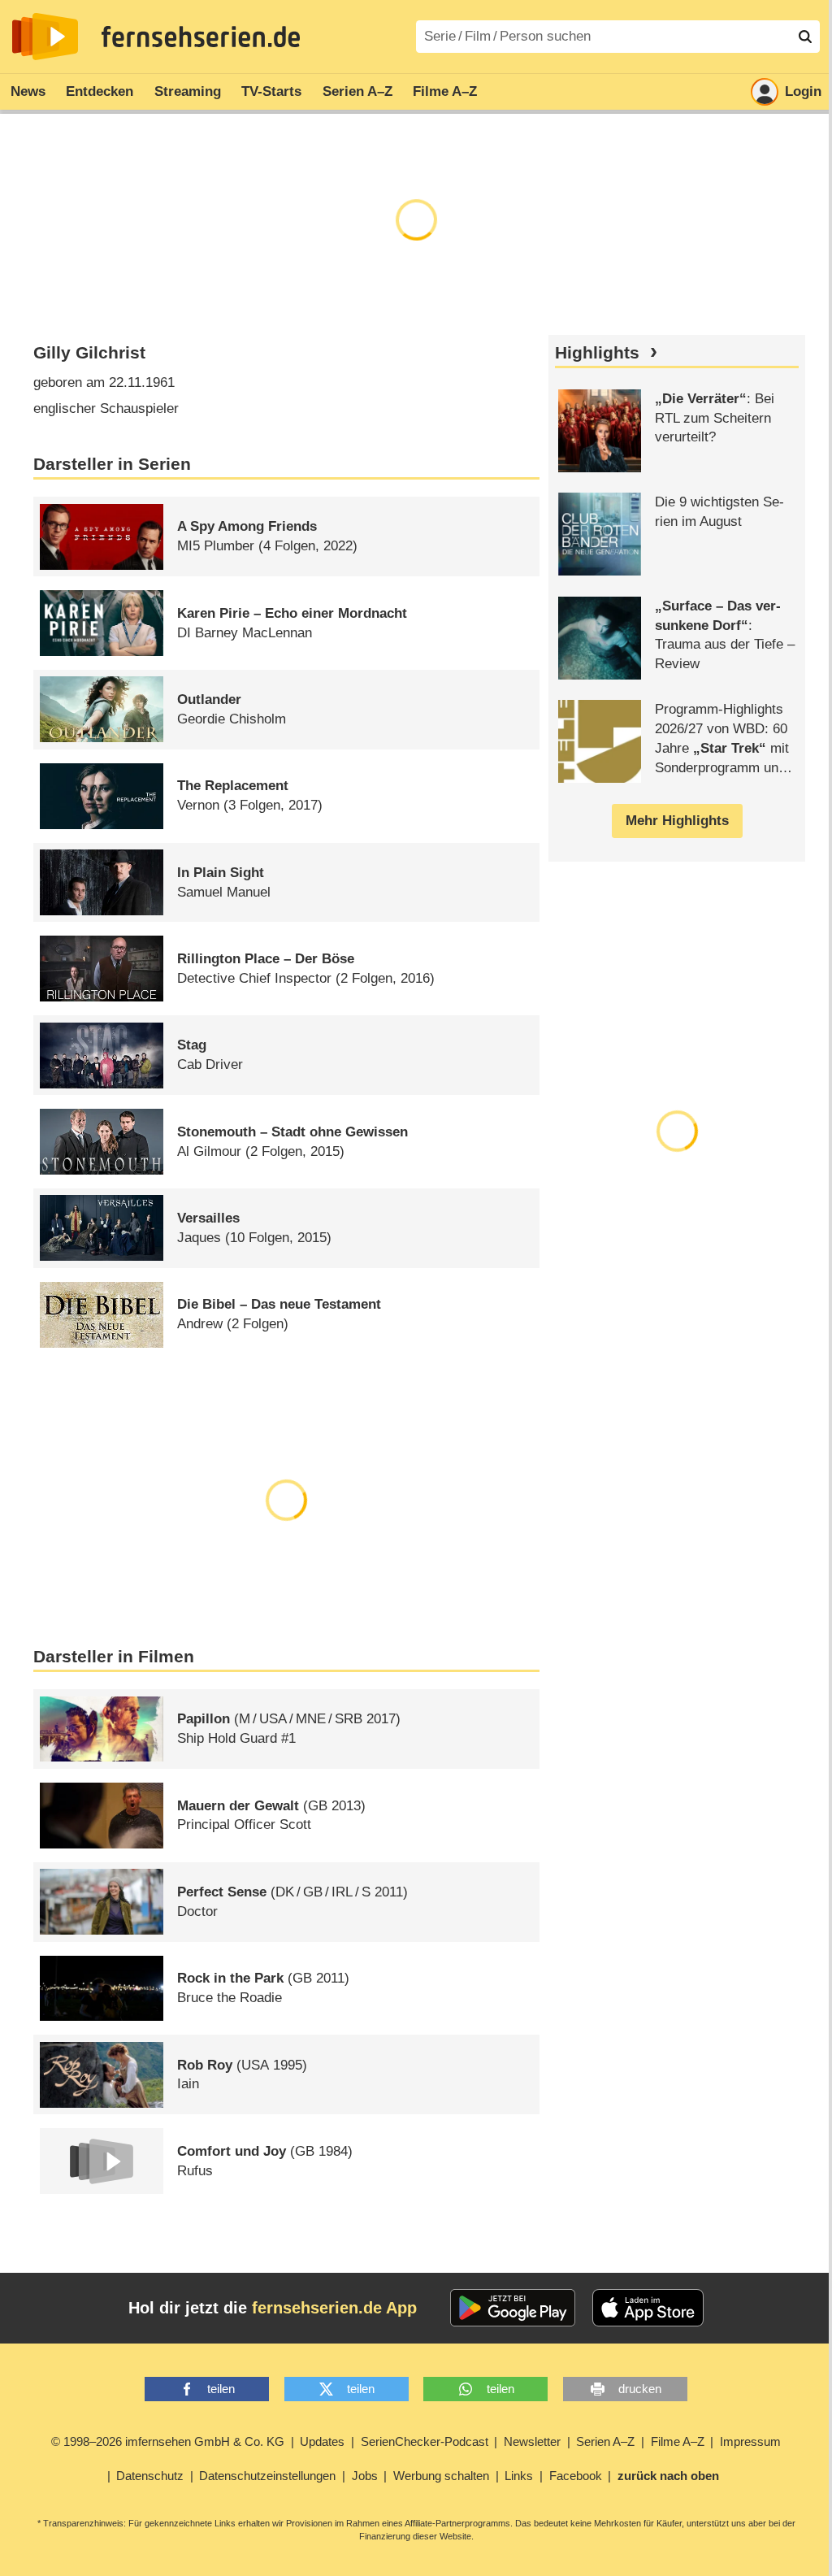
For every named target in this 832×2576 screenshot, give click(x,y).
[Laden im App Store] (648, 2308)
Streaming (188, 91)
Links (519, 2476)
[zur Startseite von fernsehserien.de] (45, 37)
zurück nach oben (668, 2476)
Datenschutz (150, 2476)
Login (803, 91)
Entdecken (100, 91)
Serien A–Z (357, 91)
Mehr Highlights (677, 821)
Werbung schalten (441, 2476)
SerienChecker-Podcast (425, 2441)
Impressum (750, 2441)
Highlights (597, 353)
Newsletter (532, 2441)
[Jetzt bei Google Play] (513, 2308)
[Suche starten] (805, 37)
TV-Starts (271, 91)
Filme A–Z (445, 91)
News (28, 91)
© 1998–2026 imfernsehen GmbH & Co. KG (168, 2441)
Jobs (365, 2476)
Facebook (576, 2476)
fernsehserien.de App (334, 2308)
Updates (322, 2441)
